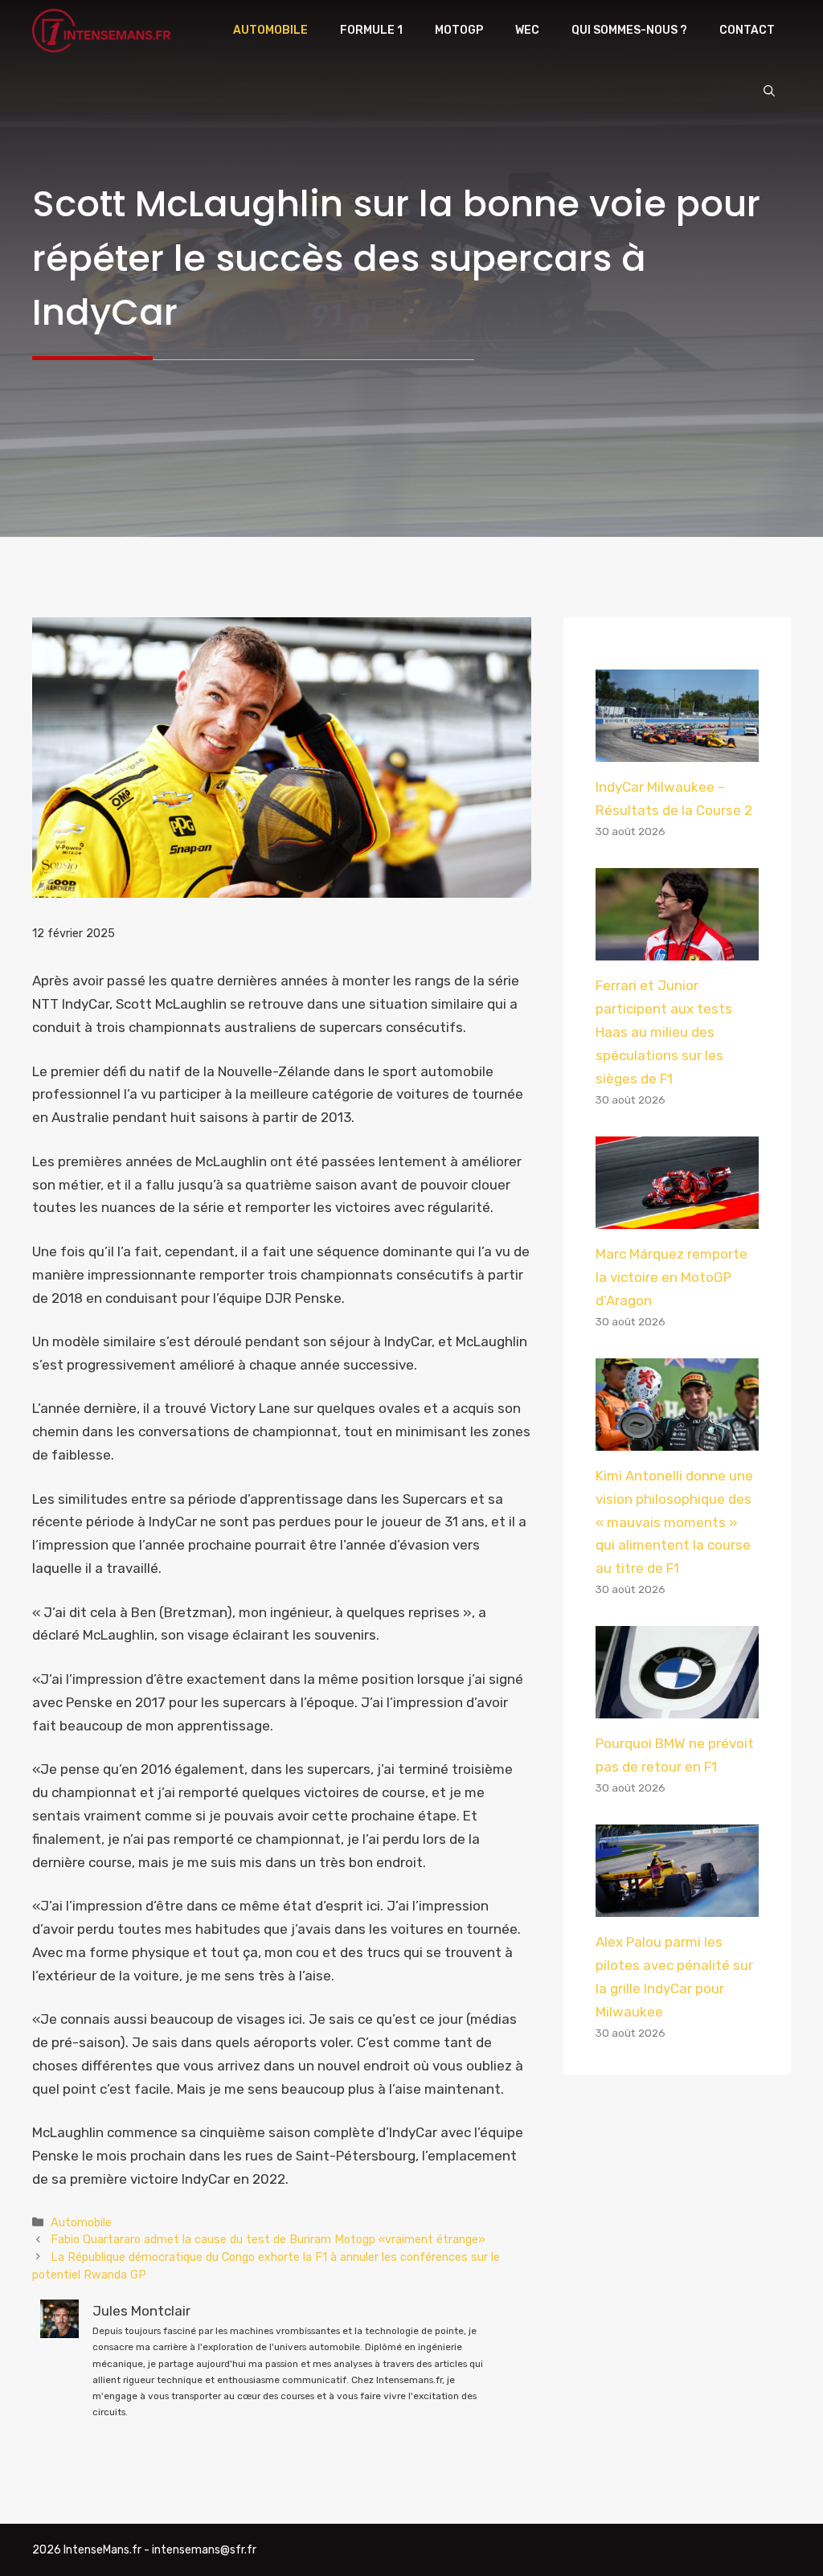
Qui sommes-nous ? (629, 30)
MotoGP (459, 30)
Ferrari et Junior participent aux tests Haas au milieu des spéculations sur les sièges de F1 (664, 1032)
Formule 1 (371, 30)
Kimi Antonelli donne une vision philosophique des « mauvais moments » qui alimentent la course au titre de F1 (674, 1522)
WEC (527, 30)
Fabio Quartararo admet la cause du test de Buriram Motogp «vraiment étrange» (268, 2239)
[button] (769, 92)
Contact (747, 30)
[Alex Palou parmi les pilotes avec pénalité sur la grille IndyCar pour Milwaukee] (677, 1906)
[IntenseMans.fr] (104, 31)
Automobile (270, 30)
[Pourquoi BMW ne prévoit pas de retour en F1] (677, 1707)
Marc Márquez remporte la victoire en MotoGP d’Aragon (672, 1277)
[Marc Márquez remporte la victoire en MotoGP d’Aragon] (677, 1217)
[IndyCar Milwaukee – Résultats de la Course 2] (677, 750)
